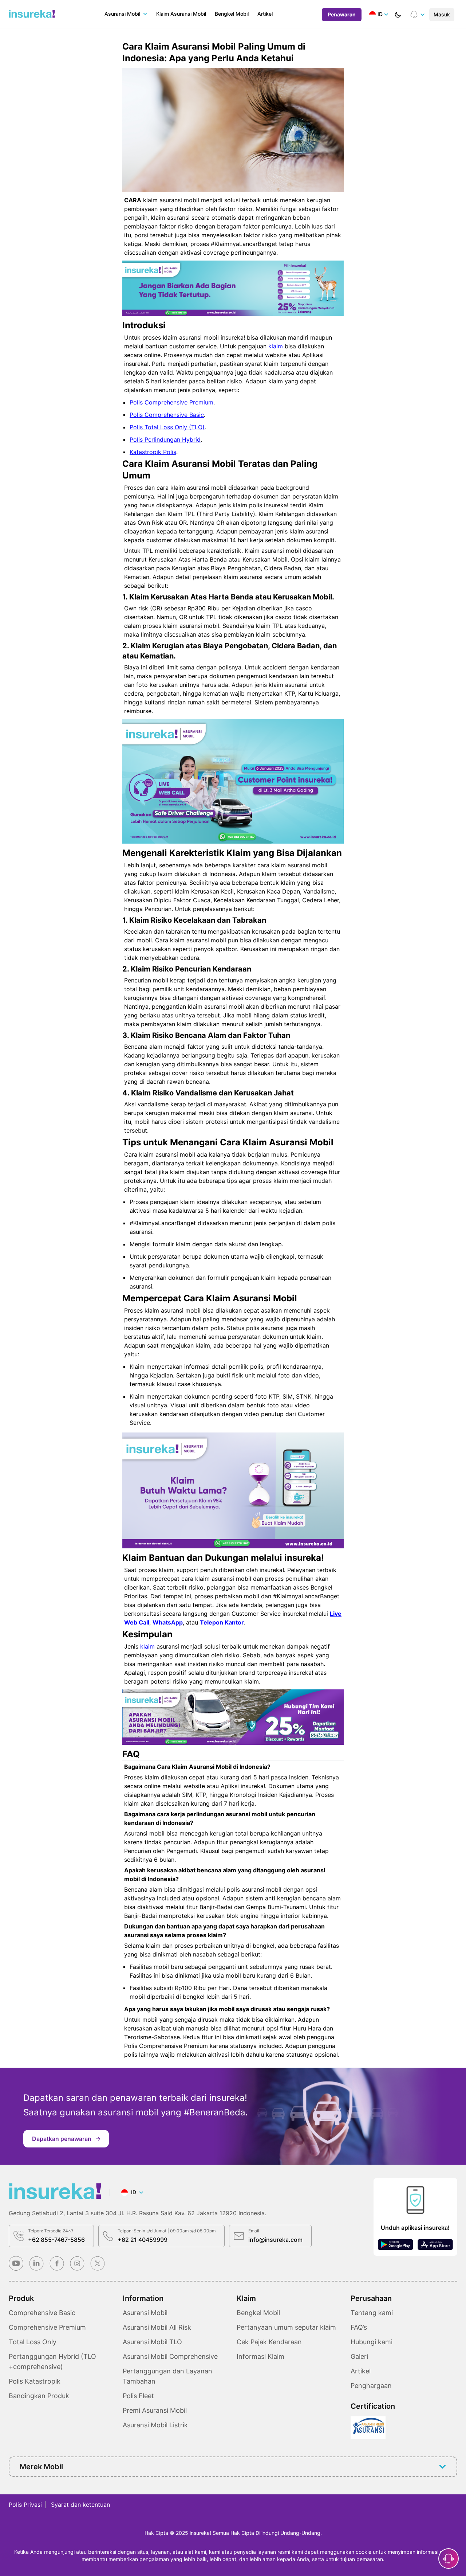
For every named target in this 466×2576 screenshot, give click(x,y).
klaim (276, 346)
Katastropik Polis (153, 452)
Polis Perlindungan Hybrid (165, 439)
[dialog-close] (449, 2559)
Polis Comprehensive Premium (171, 402)
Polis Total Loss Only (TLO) (167, 427)
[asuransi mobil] (32, 14)
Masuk (442, 14)
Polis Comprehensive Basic (167, 415)
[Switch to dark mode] (398, 15)
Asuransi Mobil (122, 14)
